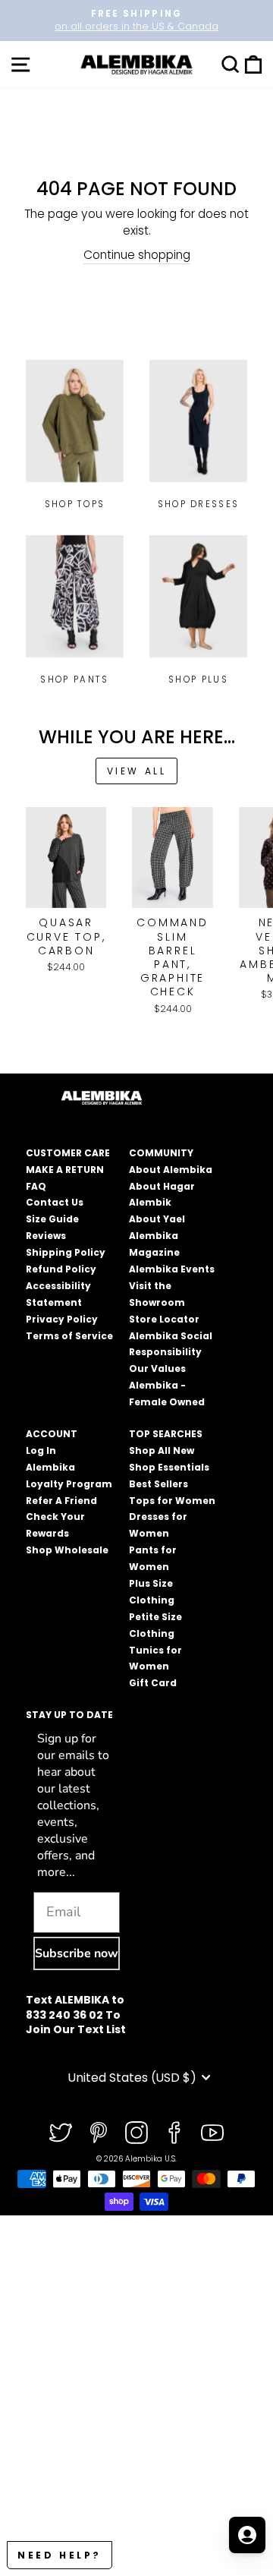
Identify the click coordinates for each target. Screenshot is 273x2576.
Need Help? (60, 2555)
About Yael (157, 1219)
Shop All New (162, 1450)
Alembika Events (172, 1269)
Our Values (157, 1368)
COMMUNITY (161, 1153)
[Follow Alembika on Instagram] (136, 2133)
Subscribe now (77, 1953)
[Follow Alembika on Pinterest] (99, 2133)
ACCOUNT (52, 1434)
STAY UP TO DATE (69, 1715)
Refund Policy (61, 1269)
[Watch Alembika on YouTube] (212, 2133)
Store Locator (164, 1319)
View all (137, 771)
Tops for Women (172, 1501)
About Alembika (171, 1170)
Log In (41, 1450)
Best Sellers (158, 1484)
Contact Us (55, 1202)
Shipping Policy (66, 1252)
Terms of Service (69, 1336)
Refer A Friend (61, 1501)
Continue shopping (137, 255)
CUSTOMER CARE (68, 1153)
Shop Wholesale (67, 1550)
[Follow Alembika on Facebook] (174, 2133)
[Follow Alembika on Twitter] (61, 2133)
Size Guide (52, 1219)
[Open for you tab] (247, 2535)
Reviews (46, 1236)
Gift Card (153, 1683)
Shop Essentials (169, 1467)
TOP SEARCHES (166, 1434)
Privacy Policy (62, 1319)
